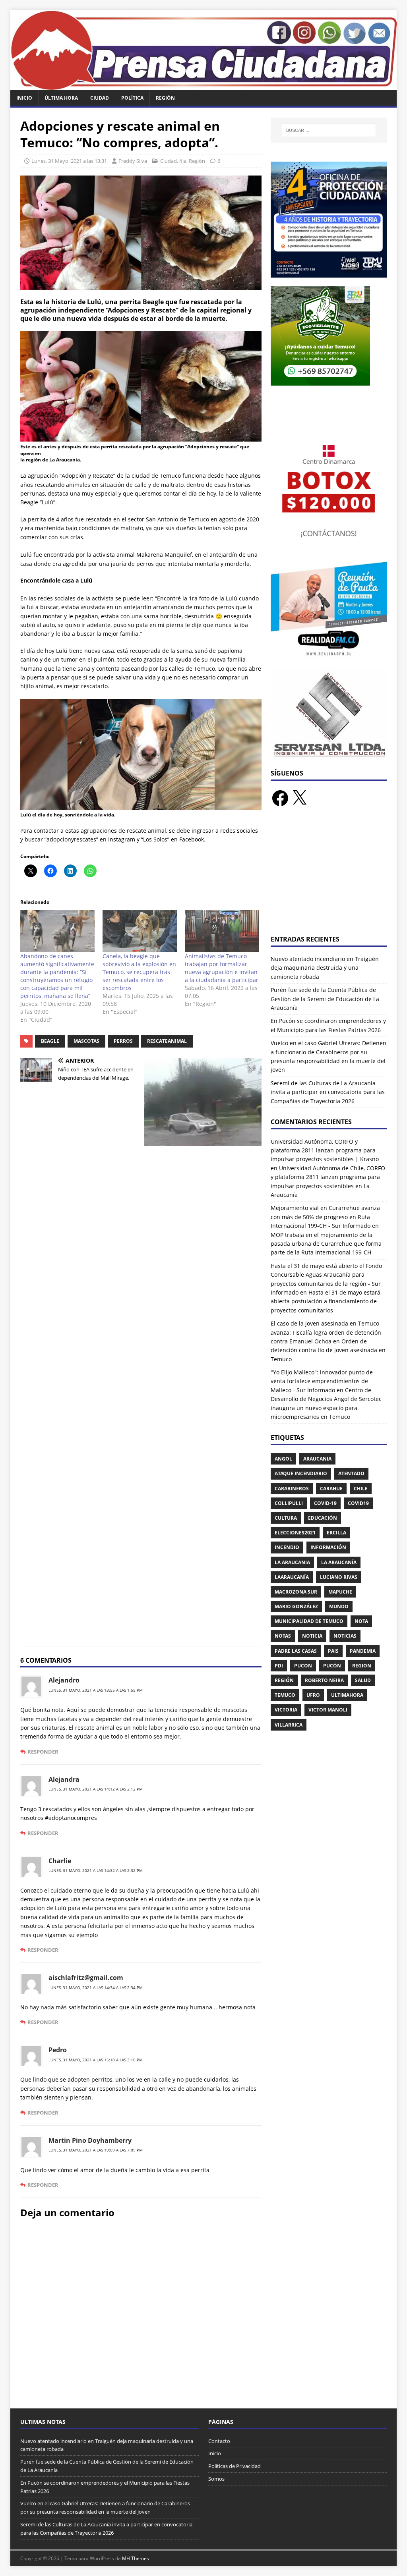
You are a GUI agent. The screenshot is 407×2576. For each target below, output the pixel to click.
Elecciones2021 (295, 1533)
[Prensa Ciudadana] (204, 85)
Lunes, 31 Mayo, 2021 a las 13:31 (69, 161)
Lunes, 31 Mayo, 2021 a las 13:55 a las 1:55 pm (96, 1690)
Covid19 (358, 1503)
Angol (283, 1459)
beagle (50, 1041)
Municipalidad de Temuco (309, 1621)
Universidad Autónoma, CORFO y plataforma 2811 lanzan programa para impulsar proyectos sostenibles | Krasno (325, 1150)
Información (328, 1547)
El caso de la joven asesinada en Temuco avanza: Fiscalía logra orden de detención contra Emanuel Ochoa (326, 1332)
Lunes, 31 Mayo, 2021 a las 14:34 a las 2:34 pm (96, 1987)
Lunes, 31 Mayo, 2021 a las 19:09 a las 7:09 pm (96, 2150)
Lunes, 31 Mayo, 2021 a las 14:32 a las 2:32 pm (96, 1870)
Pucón (332, 1666)
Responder (43, 1752)
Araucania (317, 1459)
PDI (279, 1666)
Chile (361, 1489)
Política (132, 98)
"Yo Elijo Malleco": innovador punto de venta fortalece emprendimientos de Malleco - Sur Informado (322, 1381)
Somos (216, 2479)
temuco (285, 1695)
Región (165, 98)
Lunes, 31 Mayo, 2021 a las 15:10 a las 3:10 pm (96, 2060)
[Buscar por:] (329, 130)
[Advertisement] (329, 876)
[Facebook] (280, 798)
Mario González (296, 1606)
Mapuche (340, 1592)
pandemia (363, 1651)
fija (183, 161)
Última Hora (61, 98)
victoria (286, 1710)
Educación (323, 1518)
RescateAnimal (167, 1041)
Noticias (345, 1636)
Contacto (219, 2441)
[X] (299, 798)
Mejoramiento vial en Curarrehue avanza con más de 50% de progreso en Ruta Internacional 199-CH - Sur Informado (325, 1217)
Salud (363, 1680)
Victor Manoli (328, 1710)
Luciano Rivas (339, 1577)
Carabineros (292, 1489)
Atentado (351, 1473)
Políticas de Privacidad (235, 2466)
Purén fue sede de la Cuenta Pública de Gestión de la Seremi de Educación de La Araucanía (325, 999)
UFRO (313, 1695)
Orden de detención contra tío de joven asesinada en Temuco (328, 1350)
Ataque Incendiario (301, 1473)
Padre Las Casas (296, 1651)
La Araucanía (339, 1562)
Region (362, 1666)
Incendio (287, 1547)
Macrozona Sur (296, 1592)
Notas (283, 1636)
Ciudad (100, 98)
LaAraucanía (292, 1577)
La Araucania (292, 1562)
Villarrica (289, 1725)
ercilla (336, 1533)
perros (123, 1041)
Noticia (312, 1636)
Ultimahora (347, 1695)
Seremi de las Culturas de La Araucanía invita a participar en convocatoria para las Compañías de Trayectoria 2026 (328, 1092)
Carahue (331, 1489)
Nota (361, 1621)
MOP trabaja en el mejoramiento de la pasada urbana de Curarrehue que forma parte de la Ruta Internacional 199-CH (326, 1244)
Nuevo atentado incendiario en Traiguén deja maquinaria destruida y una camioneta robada (325, 968)
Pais (333, 1651)
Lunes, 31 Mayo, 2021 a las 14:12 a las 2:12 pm (96, 1789)
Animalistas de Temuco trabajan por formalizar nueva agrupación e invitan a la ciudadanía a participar (222, 968)
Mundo (339, 1606)
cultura (286, 1518)
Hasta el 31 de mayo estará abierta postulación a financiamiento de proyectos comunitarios (326, 1301)
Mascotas (86, 1041)
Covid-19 (325, 1503)
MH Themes (136, 2558)
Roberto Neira (324, 1680)
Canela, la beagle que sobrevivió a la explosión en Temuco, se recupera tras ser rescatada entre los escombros (139, 972)
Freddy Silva (133, 161)
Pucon (303, 1666)
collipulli (289, 1503)
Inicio (24, 98)
